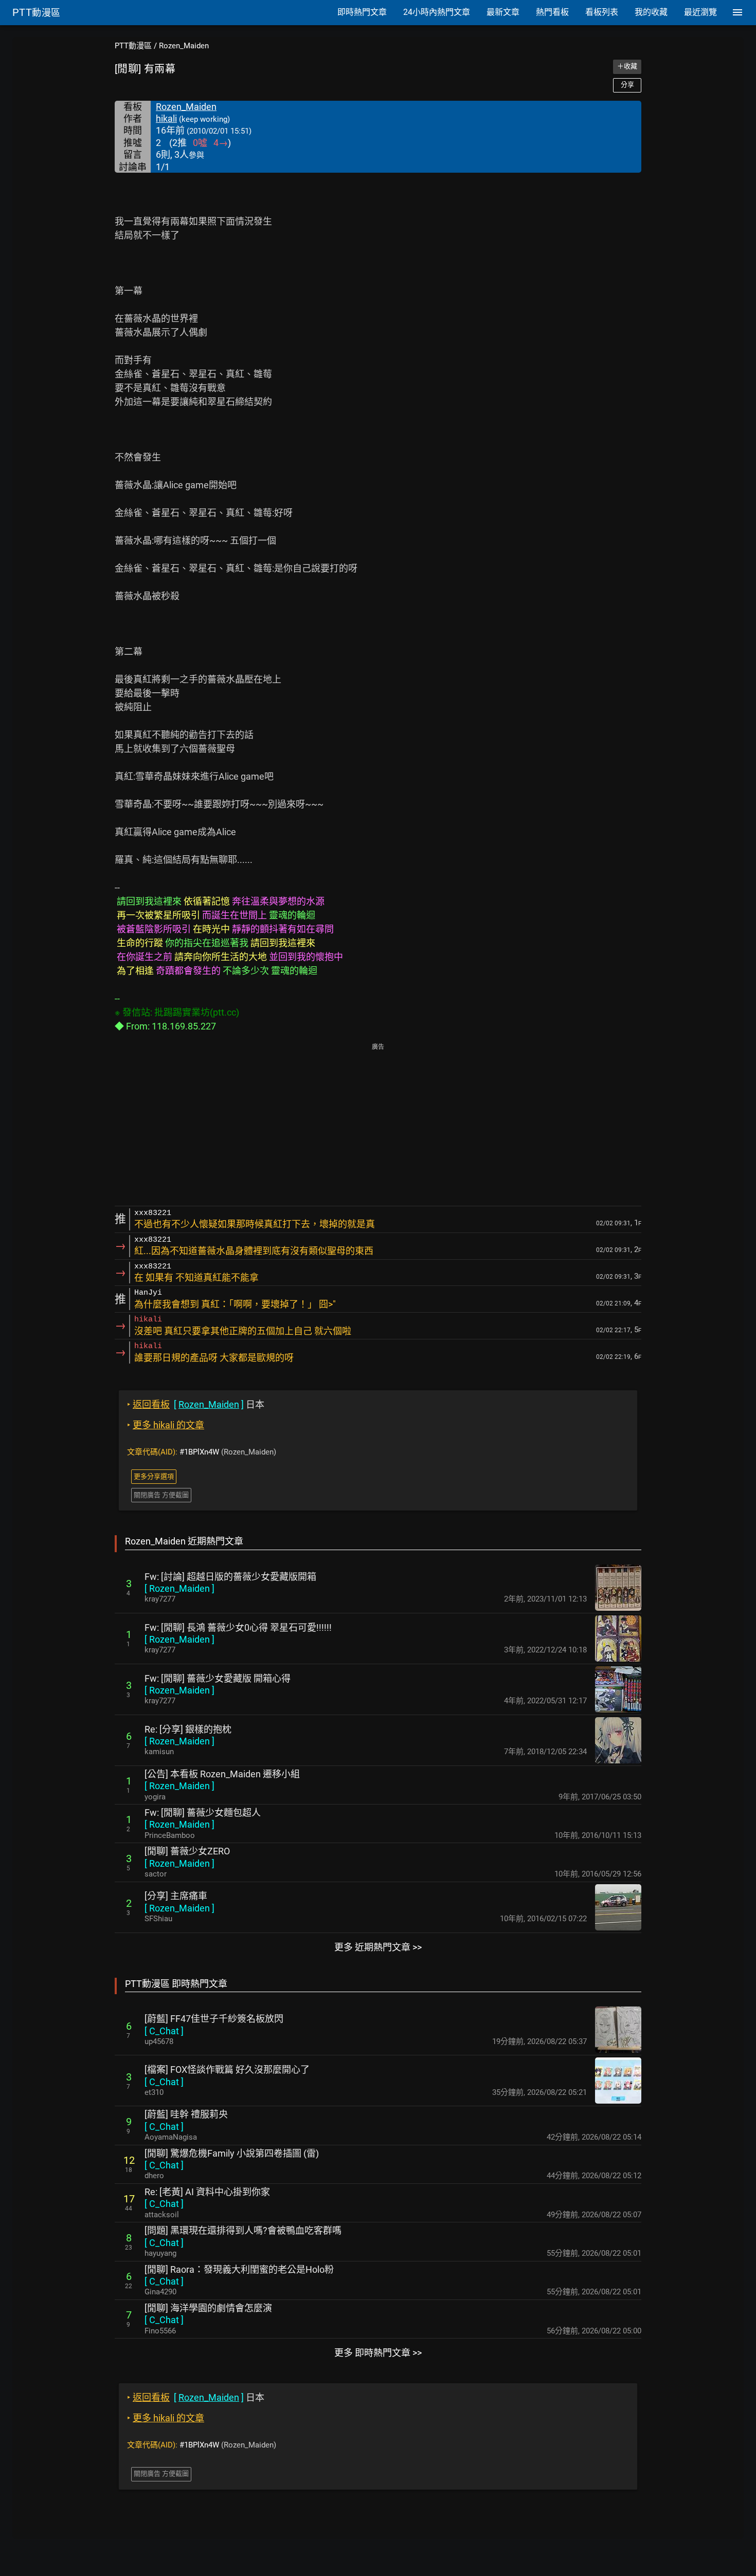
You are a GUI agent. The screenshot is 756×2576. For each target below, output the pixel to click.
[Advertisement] (378, 1126)
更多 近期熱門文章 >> (378, 1947)
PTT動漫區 (133, 46)
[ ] (179, 1588)
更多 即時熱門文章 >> (378, 2353)
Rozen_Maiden (184, 46)
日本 (196, 1404)
